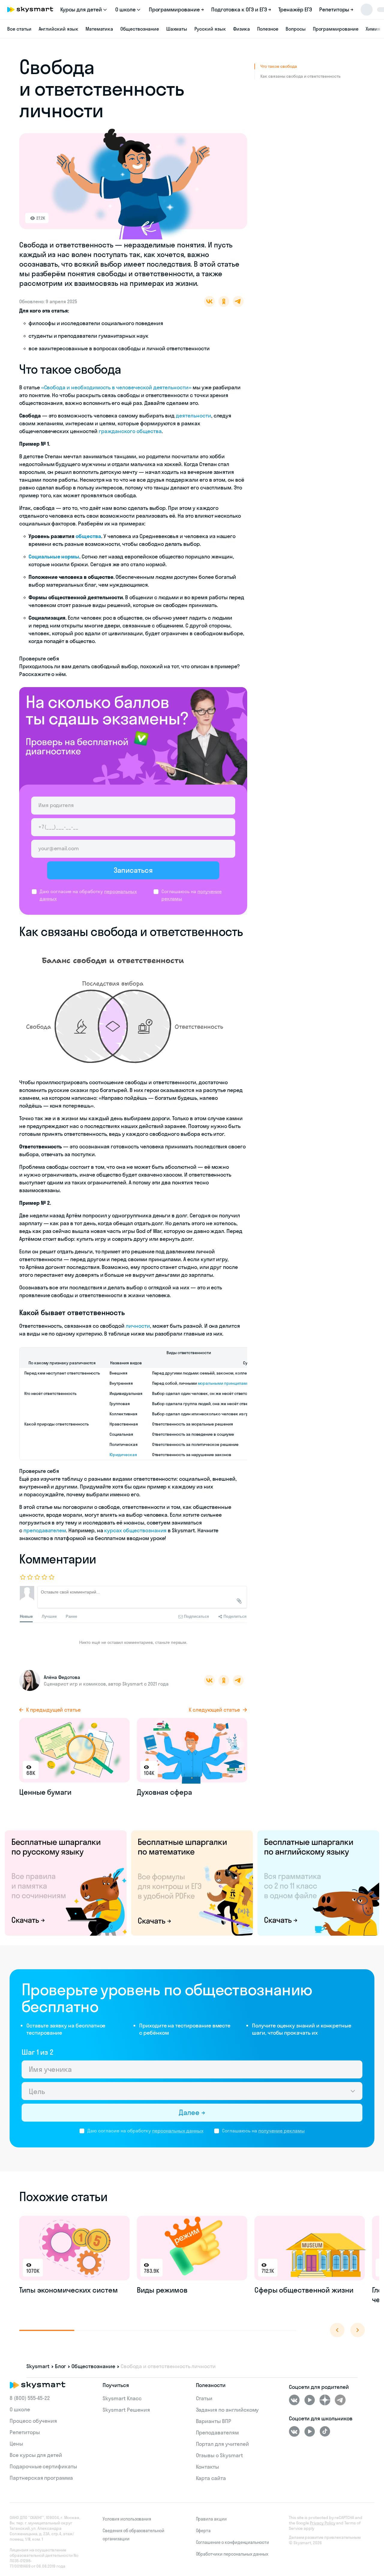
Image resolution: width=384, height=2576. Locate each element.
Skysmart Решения (126, 2410)
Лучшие (49, 1616)
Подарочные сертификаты (43, 2466)
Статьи (204, 2398)
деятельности (193, 416)
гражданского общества (130, 431)
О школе (20, 2409)
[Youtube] (310, 2400)
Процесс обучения (33, 2421)
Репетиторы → (336, 9)
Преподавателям (217, 2432)
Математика (99, 29)
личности (138, 1326)
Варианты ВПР (214, 2421)
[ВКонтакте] (294, 2400)
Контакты (208, 2467)
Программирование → (176, 9)
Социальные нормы (54, 556)
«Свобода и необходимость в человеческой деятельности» (116, 387)
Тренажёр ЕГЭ (295, 9)
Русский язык (210, 29)
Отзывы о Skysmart (219, 2455)
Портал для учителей (222, 2444)
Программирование (336, 29)
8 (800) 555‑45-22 (30, 2398)
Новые (26, 1616)
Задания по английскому (227, 2410)
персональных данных (178, 2131)
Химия (373, 29)
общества (88, 536)
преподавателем (45, 1530)
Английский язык (58, 29)
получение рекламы (282, 2131)
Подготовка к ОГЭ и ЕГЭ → (241, 9)
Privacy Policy (322, 2523)
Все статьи (19, 29)
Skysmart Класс (122, 2398)
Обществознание (139, 29)
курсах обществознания (135, 1530)
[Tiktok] (325, 2431)
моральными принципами (223, 1383)
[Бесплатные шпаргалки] (66, 1882)
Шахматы (177, 29)
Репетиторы (25, 2432)
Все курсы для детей (36, 2455)
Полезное (268, 29)
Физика (242, 29)
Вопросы (296, 29)
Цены (16, 2444)
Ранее (71, 1616)
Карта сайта (211, 2478)
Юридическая (123, 1455)
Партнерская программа (41, 2478)
